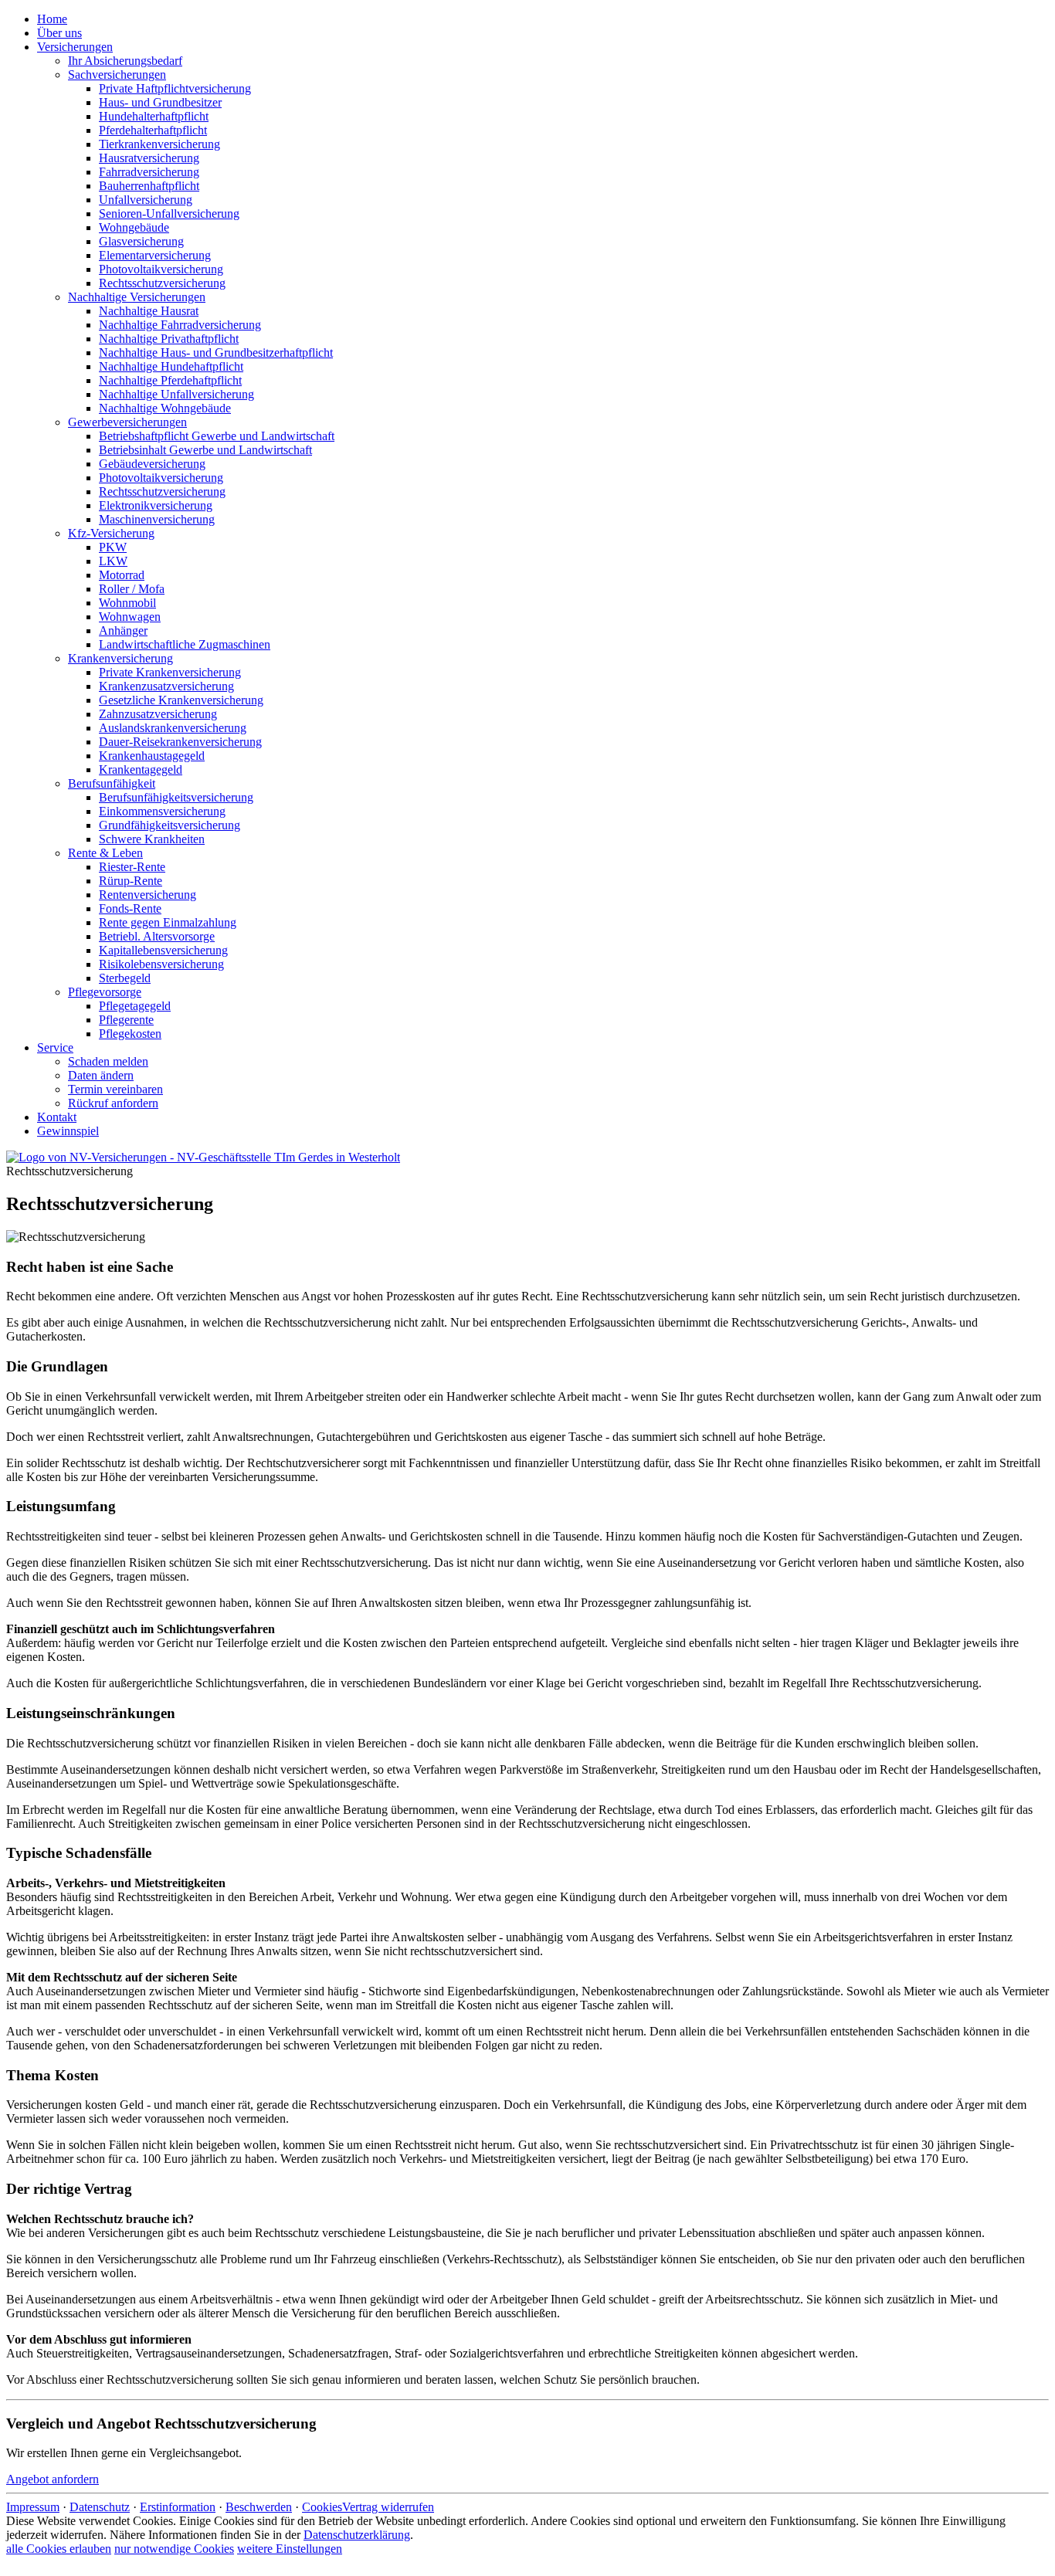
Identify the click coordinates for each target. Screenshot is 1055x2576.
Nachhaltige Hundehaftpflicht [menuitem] (171, 366)
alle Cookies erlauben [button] (59, 2549)
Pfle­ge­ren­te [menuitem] (126, 1020)
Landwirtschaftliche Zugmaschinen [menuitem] (185, 644)
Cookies (322, 2507)
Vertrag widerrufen (388, 2507)
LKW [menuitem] (113, 561)
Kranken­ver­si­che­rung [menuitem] (120, 658)
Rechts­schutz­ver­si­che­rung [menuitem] (162, 283)
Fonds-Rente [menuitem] (130, 908)
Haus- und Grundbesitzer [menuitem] (160, 102)
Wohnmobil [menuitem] (127, 603)
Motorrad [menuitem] (122, 575)
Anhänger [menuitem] (123, 630)
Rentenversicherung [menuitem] (148, 895)
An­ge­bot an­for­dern (53, 2479)
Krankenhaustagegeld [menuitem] (152, 756)
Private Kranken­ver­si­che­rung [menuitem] (170, 672)
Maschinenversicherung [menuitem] (157, 519)
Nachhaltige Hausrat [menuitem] (149, 311)
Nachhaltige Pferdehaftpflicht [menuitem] (170, 380)
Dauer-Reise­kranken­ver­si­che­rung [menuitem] (180, 742)
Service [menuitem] (55, 1047)
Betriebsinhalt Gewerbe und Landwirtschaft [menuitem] (205, 450)
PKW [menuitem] (113, 547)
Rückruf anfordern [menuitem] (113, 1103)
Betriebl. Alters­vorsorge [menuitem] (157, 936)
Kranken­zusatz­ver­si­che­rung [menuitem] (166, 686)
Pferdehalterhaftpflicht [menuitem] (153, 130)
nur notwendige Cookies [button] (174, 2549)
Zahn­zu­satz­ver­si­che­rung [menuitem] (158, 714)
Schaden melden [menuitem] (108, 1061)
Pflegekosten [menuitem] (130, 1034)
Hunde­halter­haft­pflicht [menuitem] (154, 116)
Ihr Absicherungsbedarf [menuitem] (125, 61)
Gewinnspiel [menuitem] (68, 1131)
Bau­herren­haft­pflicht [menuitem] (149, 186)
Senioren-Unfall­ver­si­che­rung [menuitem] (169, 214)
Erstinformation (178, 2507)
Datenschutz (100, 2507)
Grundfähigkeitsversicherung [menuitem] (170, 825)
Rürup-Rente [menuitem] (131, 881)
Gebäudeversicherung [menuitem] (152, 464)
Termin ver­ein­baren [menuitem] (115, 1089)
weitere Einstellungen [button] (290, 2549)
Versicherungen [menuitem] (75, 47)
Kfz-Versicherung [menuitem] (111, 533)
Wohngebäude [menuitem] (134, 227)
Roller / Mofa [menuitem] (132, 589)
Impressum (33, 2507)
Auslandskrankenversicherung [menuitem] (173, 728)
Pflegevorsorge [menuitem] (105, 992)
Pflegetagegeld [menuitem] (135, 1006)
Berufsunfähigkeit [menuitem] (112, 783)
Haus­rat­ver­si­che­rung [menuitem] (149, 158)
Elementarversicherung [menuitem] (155, 255)
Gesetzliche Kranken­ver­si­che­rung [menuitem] (181, 700)
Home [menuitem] (52, 19)
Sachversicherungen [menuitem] (117, 75)
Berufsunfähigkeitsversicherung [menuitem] (176, 797)
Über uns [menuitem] (59, 33)
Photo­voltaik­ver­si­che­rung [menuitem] (161, 269)
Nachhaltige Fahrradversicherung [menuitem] (180, 325)
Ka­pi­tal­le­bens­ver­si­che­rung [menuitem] (163, 950)
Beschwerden (259, 2507)
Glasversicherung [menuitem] (141, 241)
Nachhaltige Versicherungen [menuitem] (137, 297)
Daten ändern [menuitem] (101, 1075)
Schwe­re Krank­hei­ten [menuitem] (152, 839)
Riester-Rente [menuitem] (132, 867)
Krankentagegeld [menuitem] (141, 769)
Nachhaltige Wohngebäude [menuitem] (165, 408)
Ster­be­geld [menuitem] (125, 978)
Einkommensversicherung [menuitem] (162, 811)
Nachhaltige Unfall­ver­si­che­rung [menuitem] (176, 394)
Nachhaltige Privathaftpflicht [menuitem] (169, 339)
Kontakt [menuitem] (57, 1117)
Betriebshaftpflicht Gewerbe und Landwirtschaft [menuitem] (217, 436)
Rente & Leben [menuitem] (105, 853)
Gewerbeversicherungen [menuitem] (127, 422)
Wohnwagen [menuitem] (130, 617)
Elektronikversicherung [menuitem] (156, 505)
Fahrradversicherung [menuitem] (149, 172)
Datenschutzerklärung (357, 2535)
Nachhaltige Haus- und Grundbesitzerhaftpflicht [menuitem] (216, 353)
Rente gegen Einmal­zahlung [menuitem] (168, 922)
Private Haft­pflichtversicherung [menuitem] (175, 88)
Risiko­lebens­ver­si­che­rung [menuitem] (161, 964)
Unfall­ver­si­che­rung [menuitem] (146, 200)
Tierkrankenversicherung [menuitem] (159, 144)
